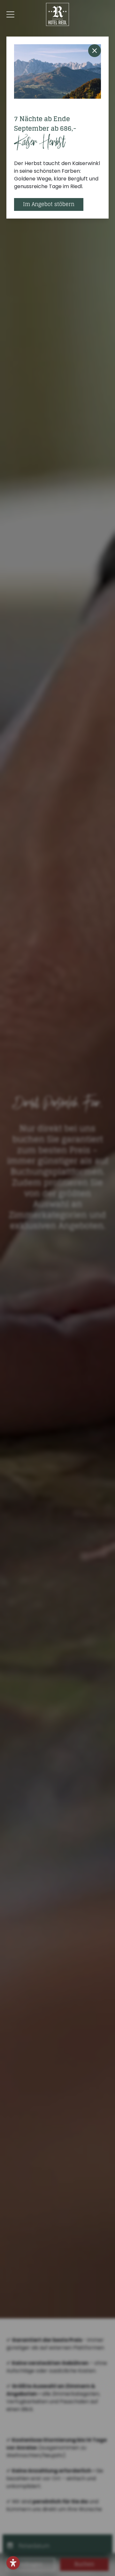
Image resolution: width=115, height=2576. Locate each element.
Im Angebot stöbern (49, 204)
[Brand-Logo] (57, 14)
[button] (13, 2563)
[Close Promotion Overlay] (95, 51)
